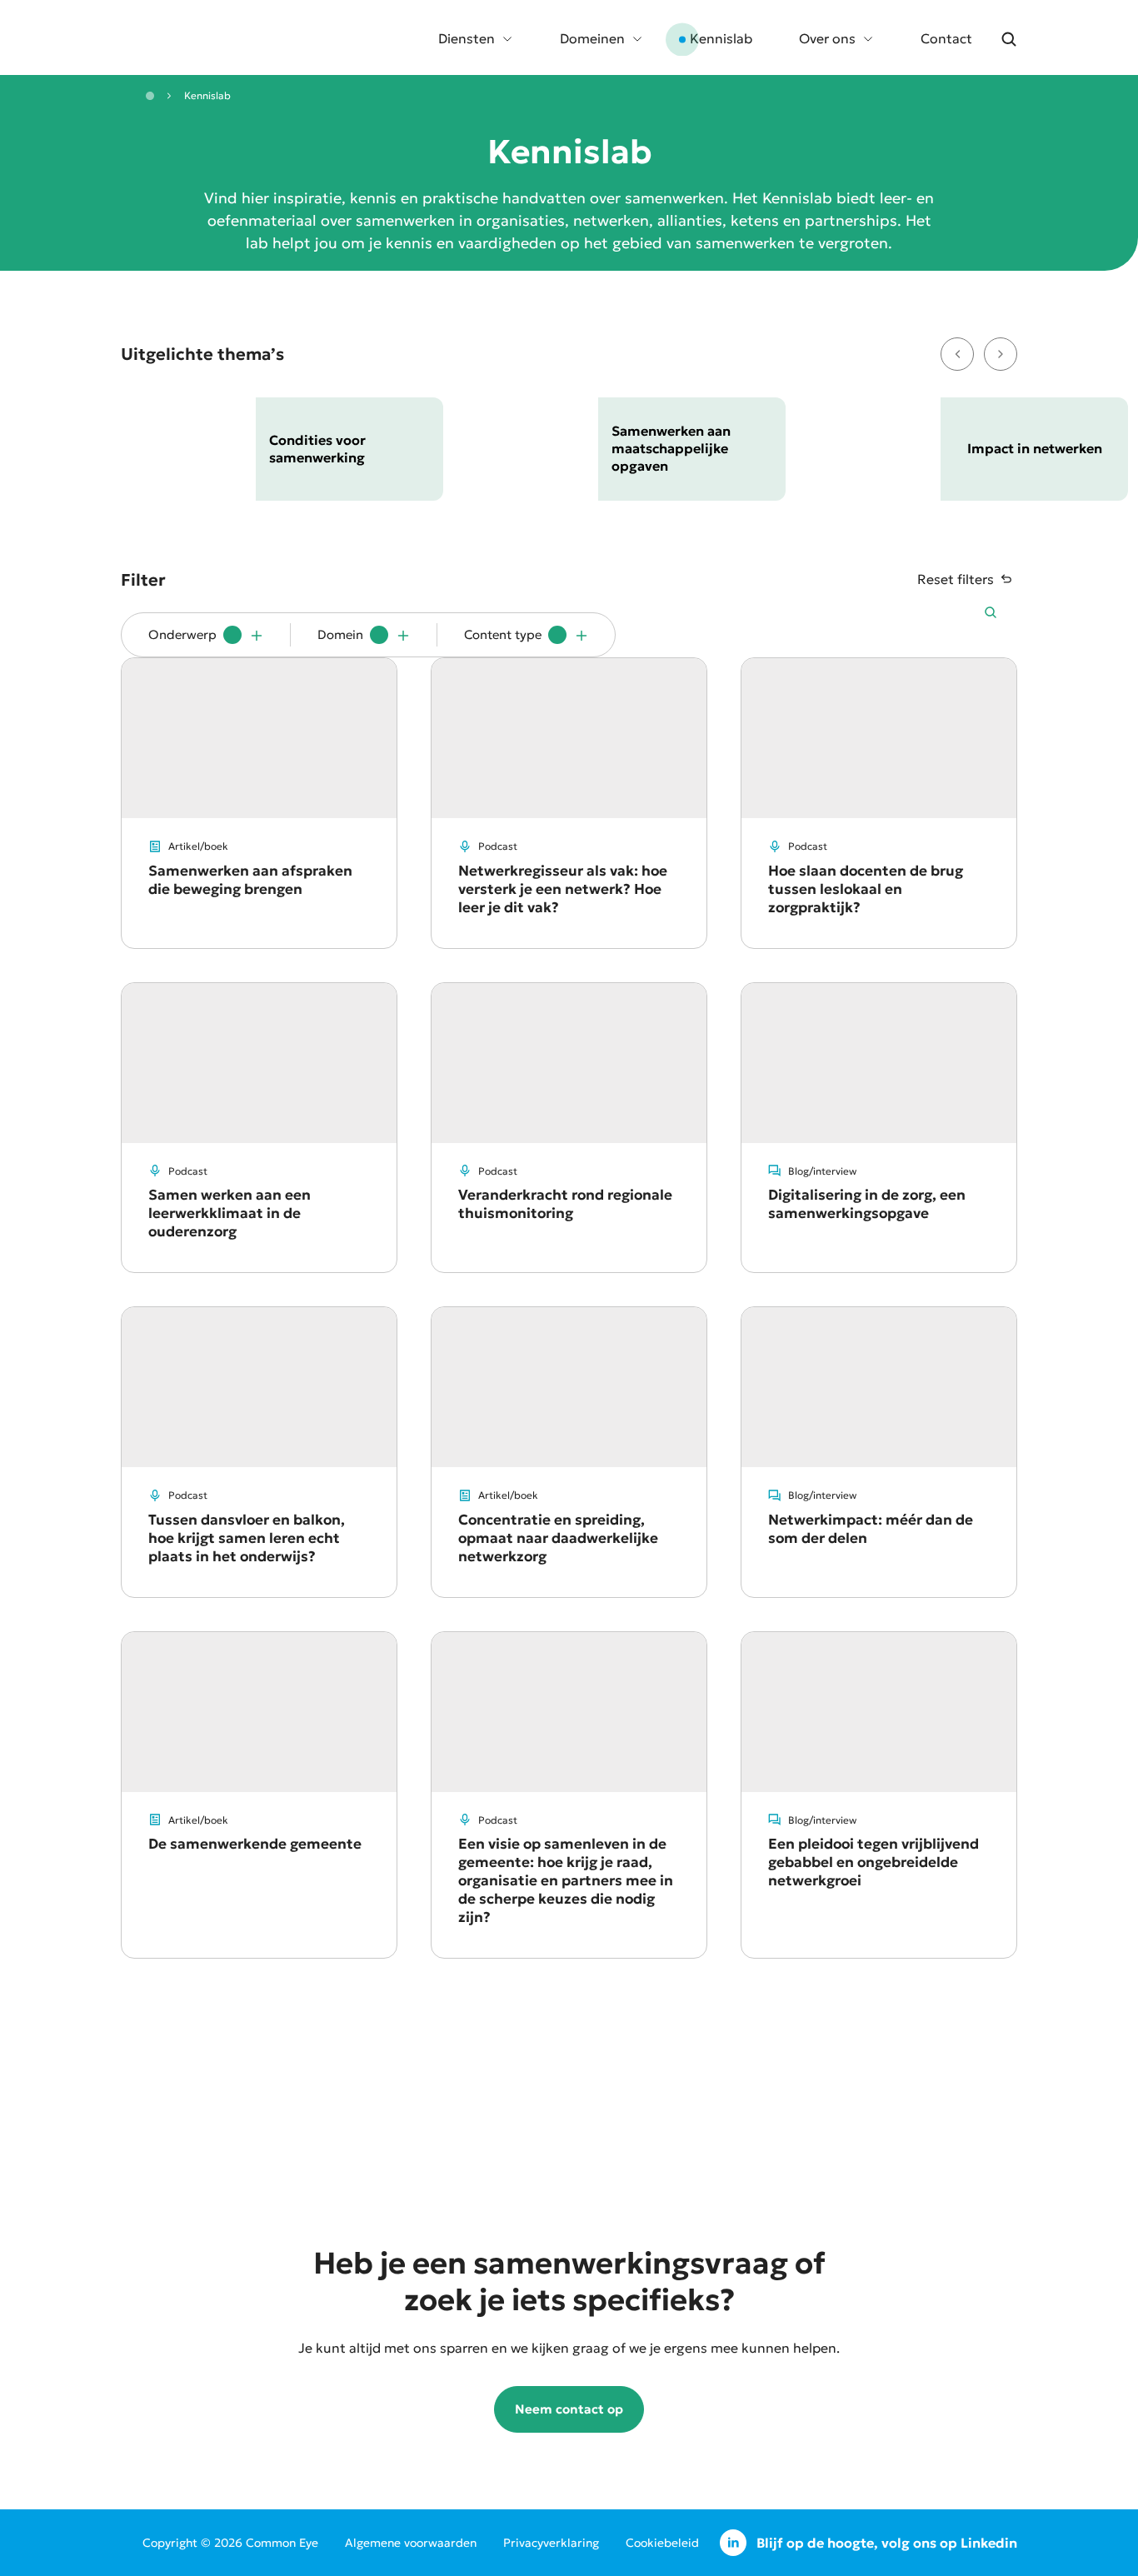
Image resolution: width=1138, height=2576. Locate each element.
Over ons (827, 38)
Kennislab (721, 38)
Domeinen (592, 38)
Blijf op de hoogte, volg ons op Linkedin (887, 2543)
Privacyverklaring (551, 2543)
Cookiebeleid (662, 2543)
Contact (946, 38)
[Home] (150, 96)
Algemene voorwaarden (411, 2543)
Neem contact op (569, 2409)
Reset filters (956, 579)
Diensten (467, 38)
